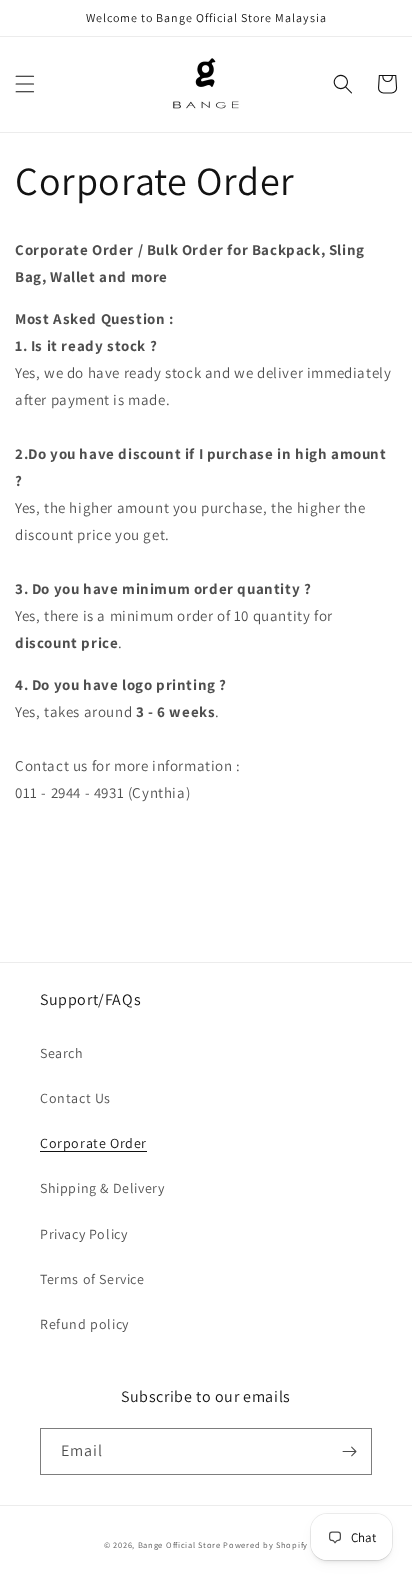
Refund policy (84, 1324)
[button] (25, 84)
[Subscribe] (349, 1451)
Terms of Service (92, 1279)
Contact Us (75, 1098)
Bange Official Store (179, 1544)
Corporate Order (93, 1143)
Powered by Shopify (265, 1544)
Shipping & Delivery (102, 1188)
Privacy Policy (83, 1234)
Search (62, 1053)
